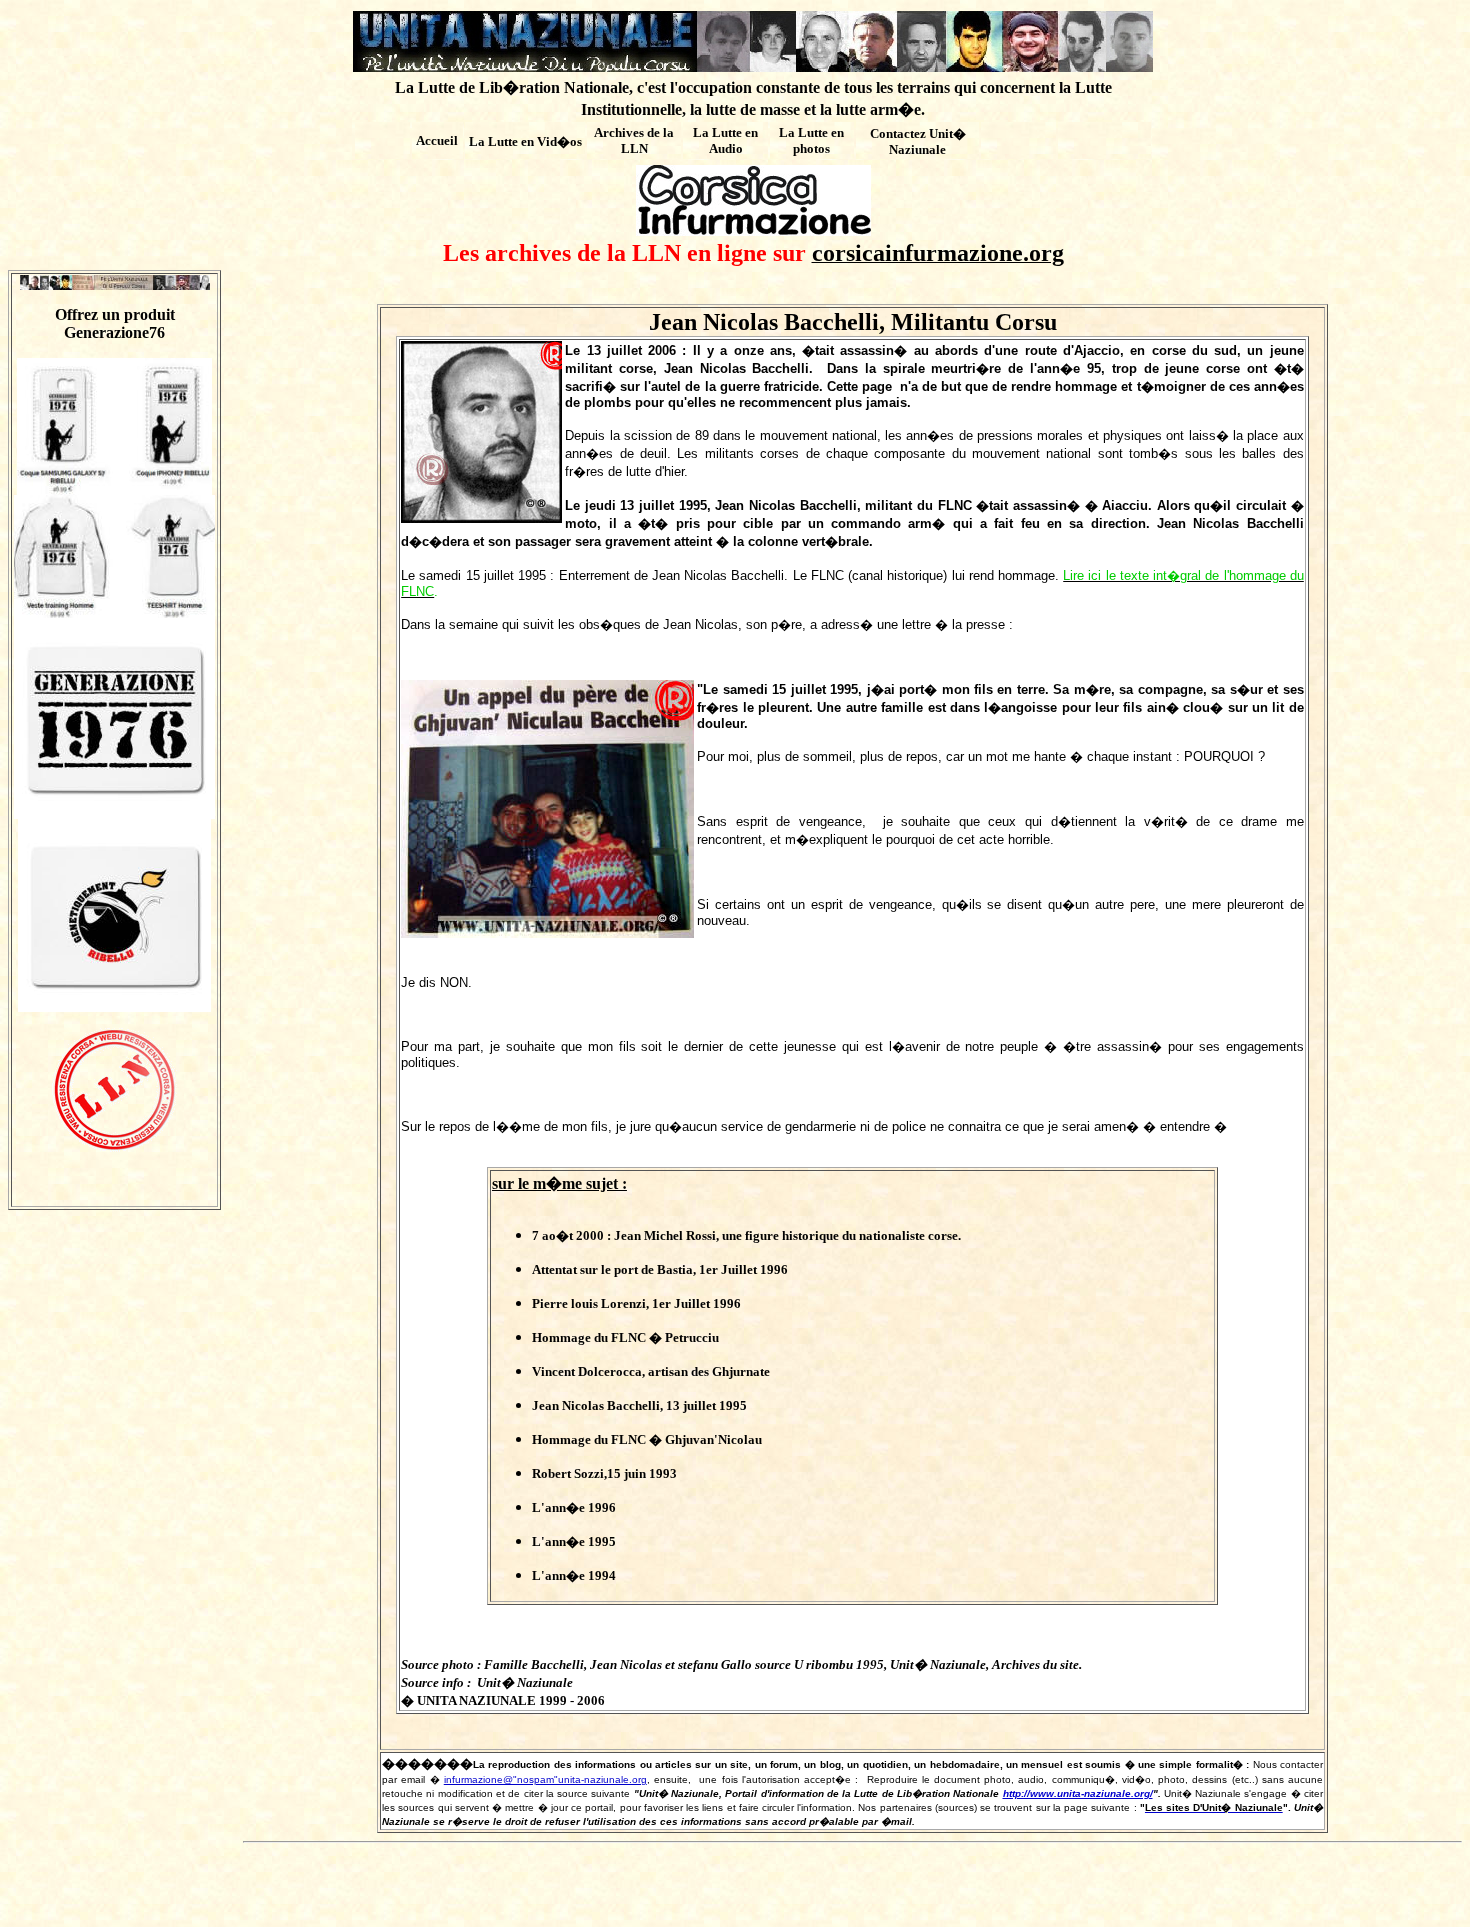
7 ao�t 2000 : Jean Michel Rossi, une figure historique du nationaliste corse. (746, 1235)
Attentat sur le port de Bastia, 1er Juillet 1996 (660, 1269)
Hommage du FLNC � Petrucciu (625, 1337)
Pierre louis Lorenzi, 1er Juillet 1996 (636, 1303)
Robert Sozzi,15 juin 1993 (604, 1473)
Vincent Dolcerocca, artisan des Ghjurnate (651, 1371)
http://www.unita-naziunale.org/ (1078, 1793)
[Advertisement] (853, 1889)
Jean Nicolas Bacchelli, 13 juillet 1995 (639, 1405)
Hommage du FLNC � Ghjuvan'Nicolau (647, 1439)
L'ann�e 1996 (574, 1507)
